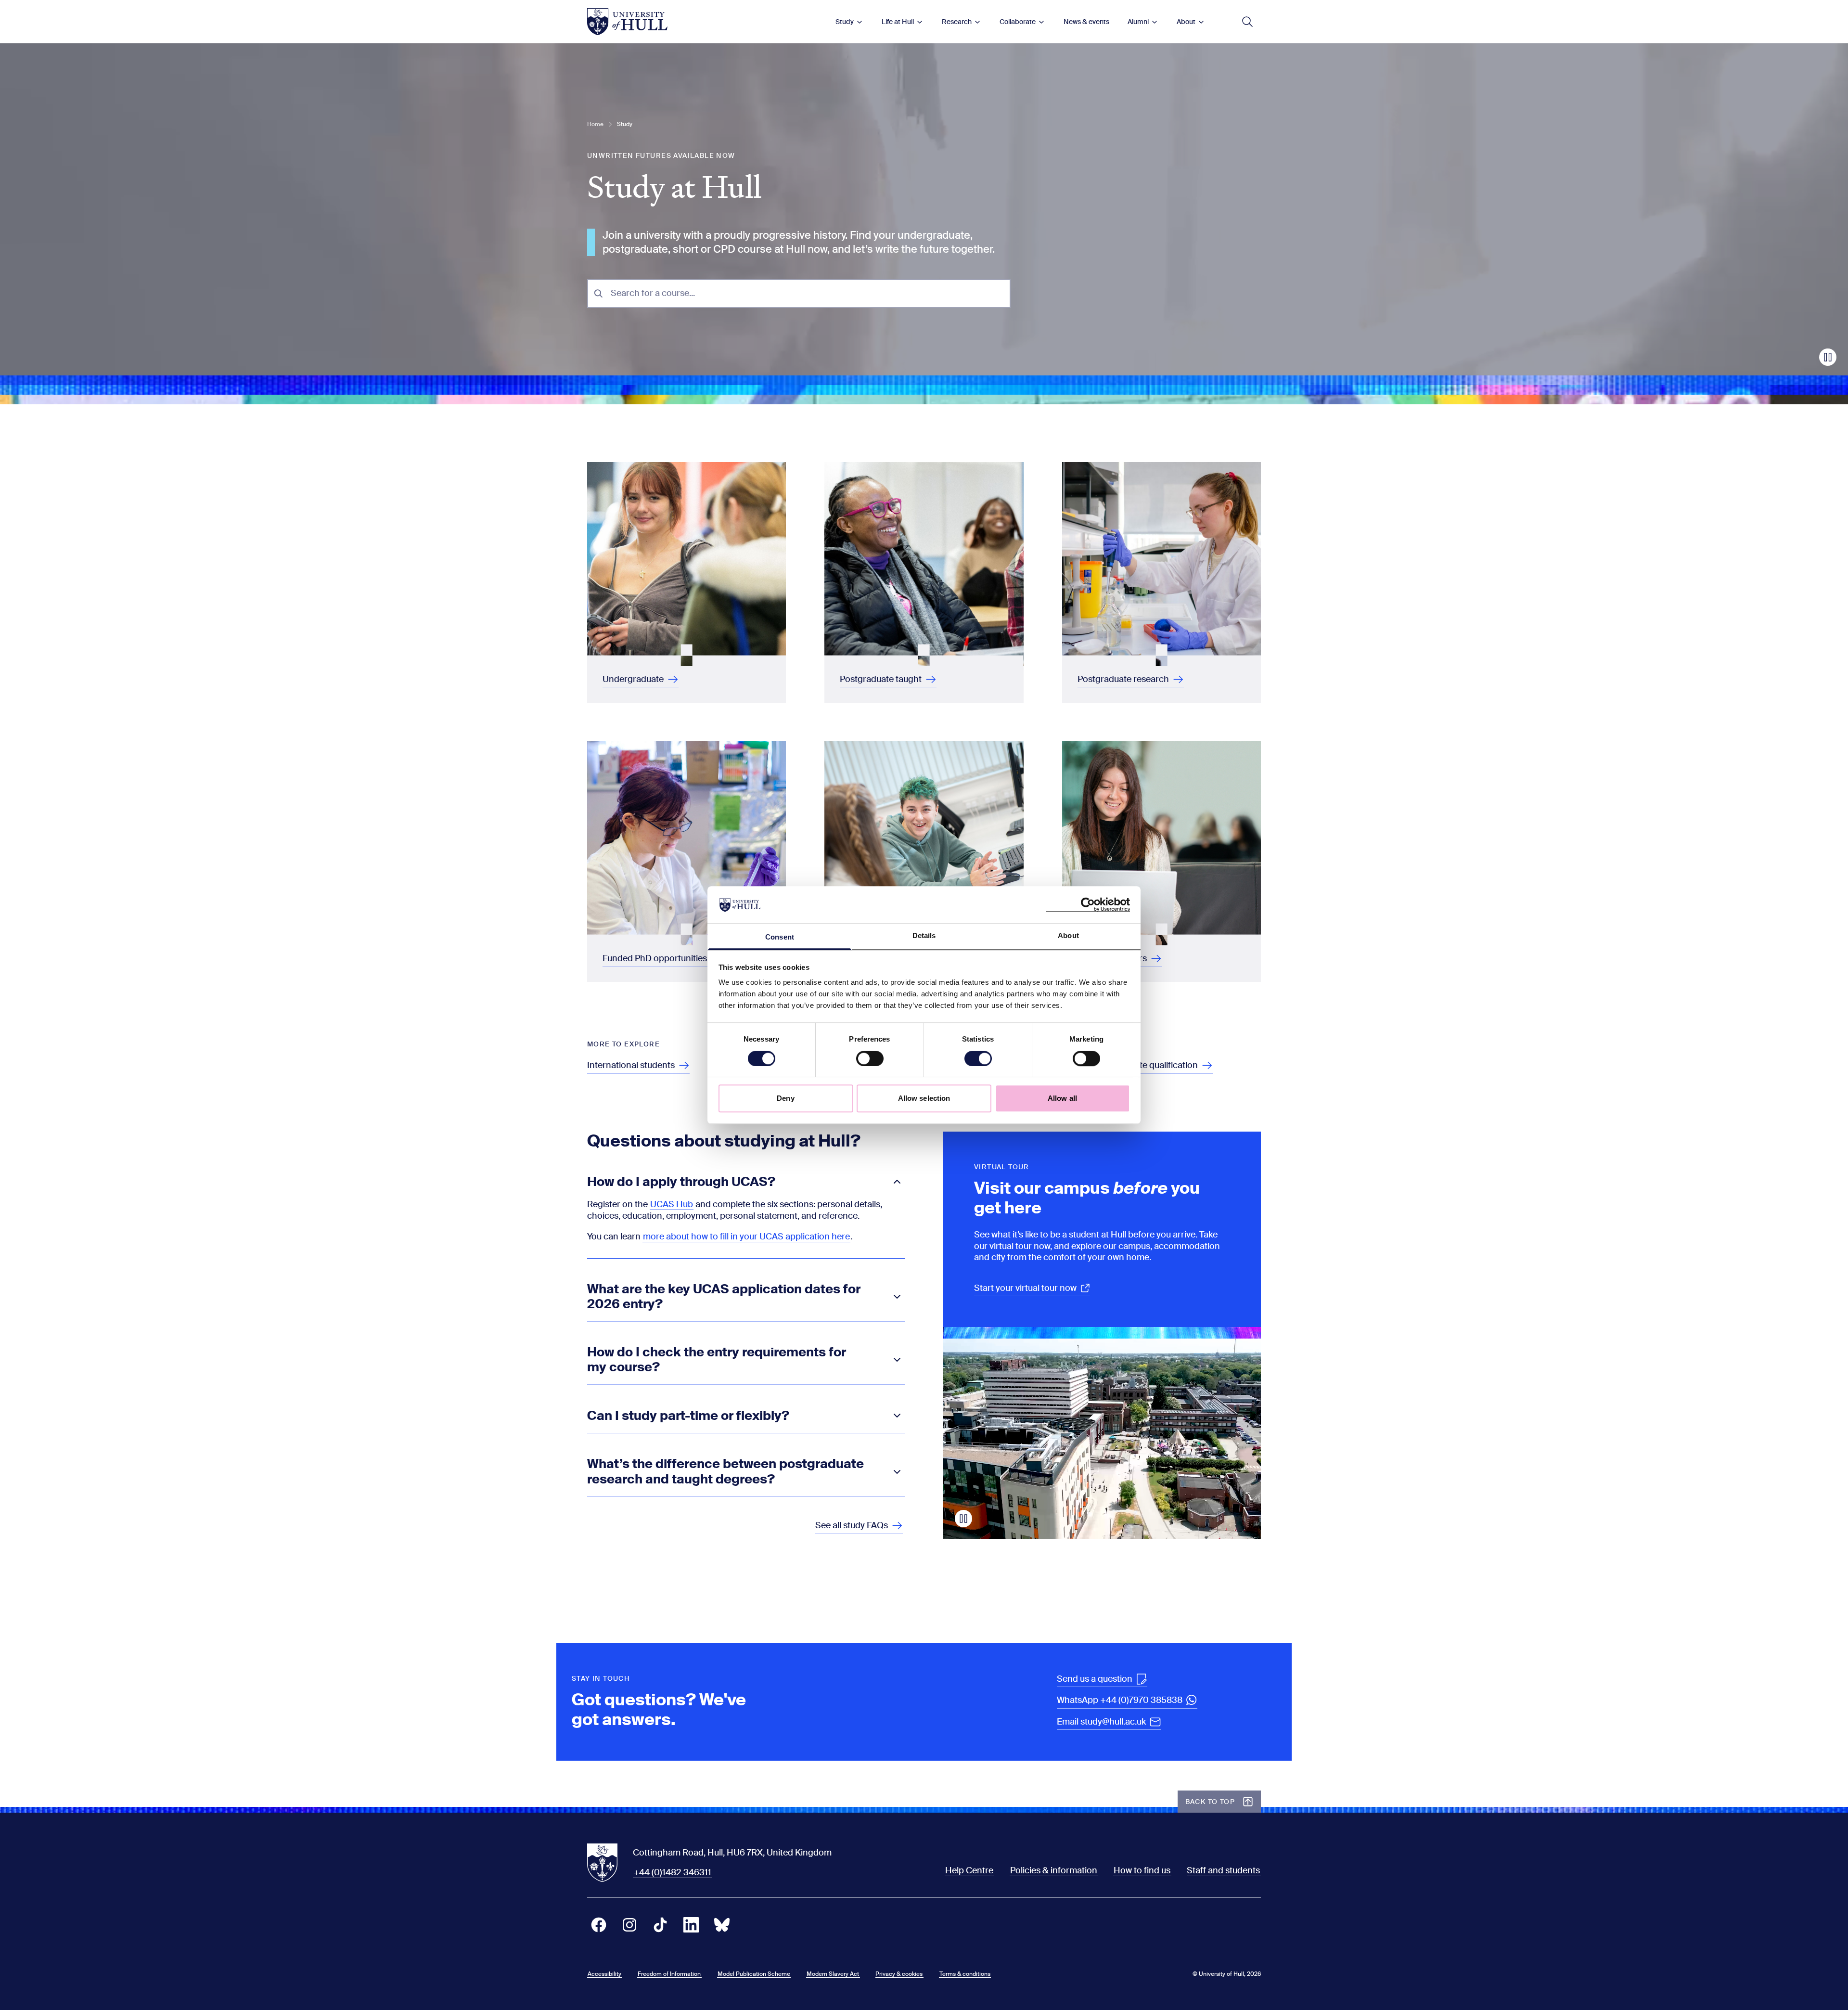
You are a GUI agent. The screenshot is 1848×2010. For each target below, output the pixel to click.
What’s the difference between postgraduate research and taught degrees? (725, 1472)
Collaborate (1018, 22)
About (1186, 22)
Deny (785, 1098)
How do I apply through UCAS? (681, 1182)
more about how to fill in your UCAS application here (746, 1237)
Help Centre (969, 1870)
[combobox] (807, 293)
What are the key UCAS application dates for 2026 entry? (724, 1297)
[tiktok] (660, 1925)
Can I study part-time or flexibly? (688, 1416)
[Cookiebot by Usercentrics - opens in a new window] (1088, 905)
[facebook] (599, 1925)
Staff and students (1223, 1870)
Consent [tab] (780, 937)
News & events (1086, 22)
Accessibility (604, 1974)
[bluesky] (722, 1925)
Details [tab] (924, 935)
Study (845, 22)
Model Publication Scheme (754, 1974)
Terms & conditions (965, 1974)
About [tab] (1068, 935)
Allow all (1062, 1098)
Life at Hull (898, 22)
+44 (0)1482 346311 (672, 1872)
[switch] (870, 1058)
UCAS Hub (672, 1204)
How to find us (1142, 1870)
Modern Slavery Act (833, 1974)
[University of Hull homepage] (627, 22)
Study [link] (625, 124)
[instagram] (629, 1925)
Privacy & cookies (899, 1974)
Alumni (1138, 22)
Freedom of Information (669, 1974)
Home (595, 124)
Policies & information (1054, 1870)
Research (957, 22)
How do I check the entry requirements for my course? (717, 1360)
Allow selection (924, 1098)
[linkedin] (691, 1925)
